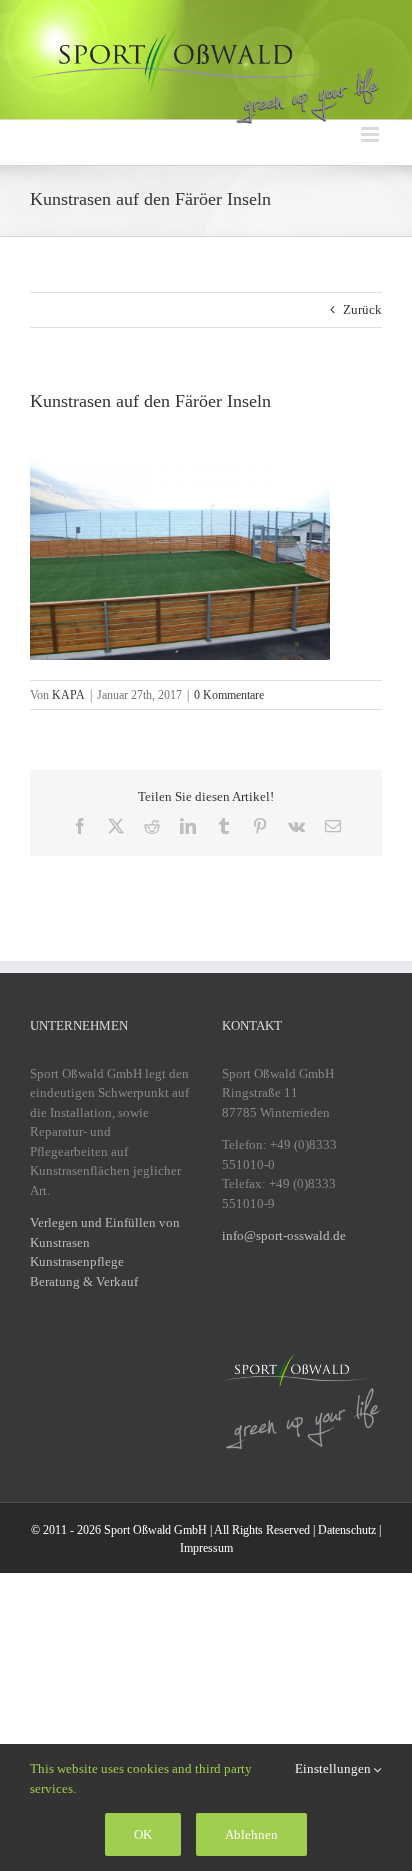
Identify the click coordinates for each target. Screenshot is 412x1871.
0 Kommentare (229, 695)
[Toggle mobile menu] (371, 134)
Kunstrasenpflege (77, 1261)
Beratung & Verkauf (84, 1281)
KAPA (68, 695)
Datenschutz (347, 1530)
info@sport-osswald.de (284, 1235)
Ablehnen (251, 1834)
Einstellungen (334, 1768)
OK (143, 1834)
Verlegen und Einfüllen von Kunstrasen (105, 1232)
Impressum (206, 1548)
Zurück (362, 309)
